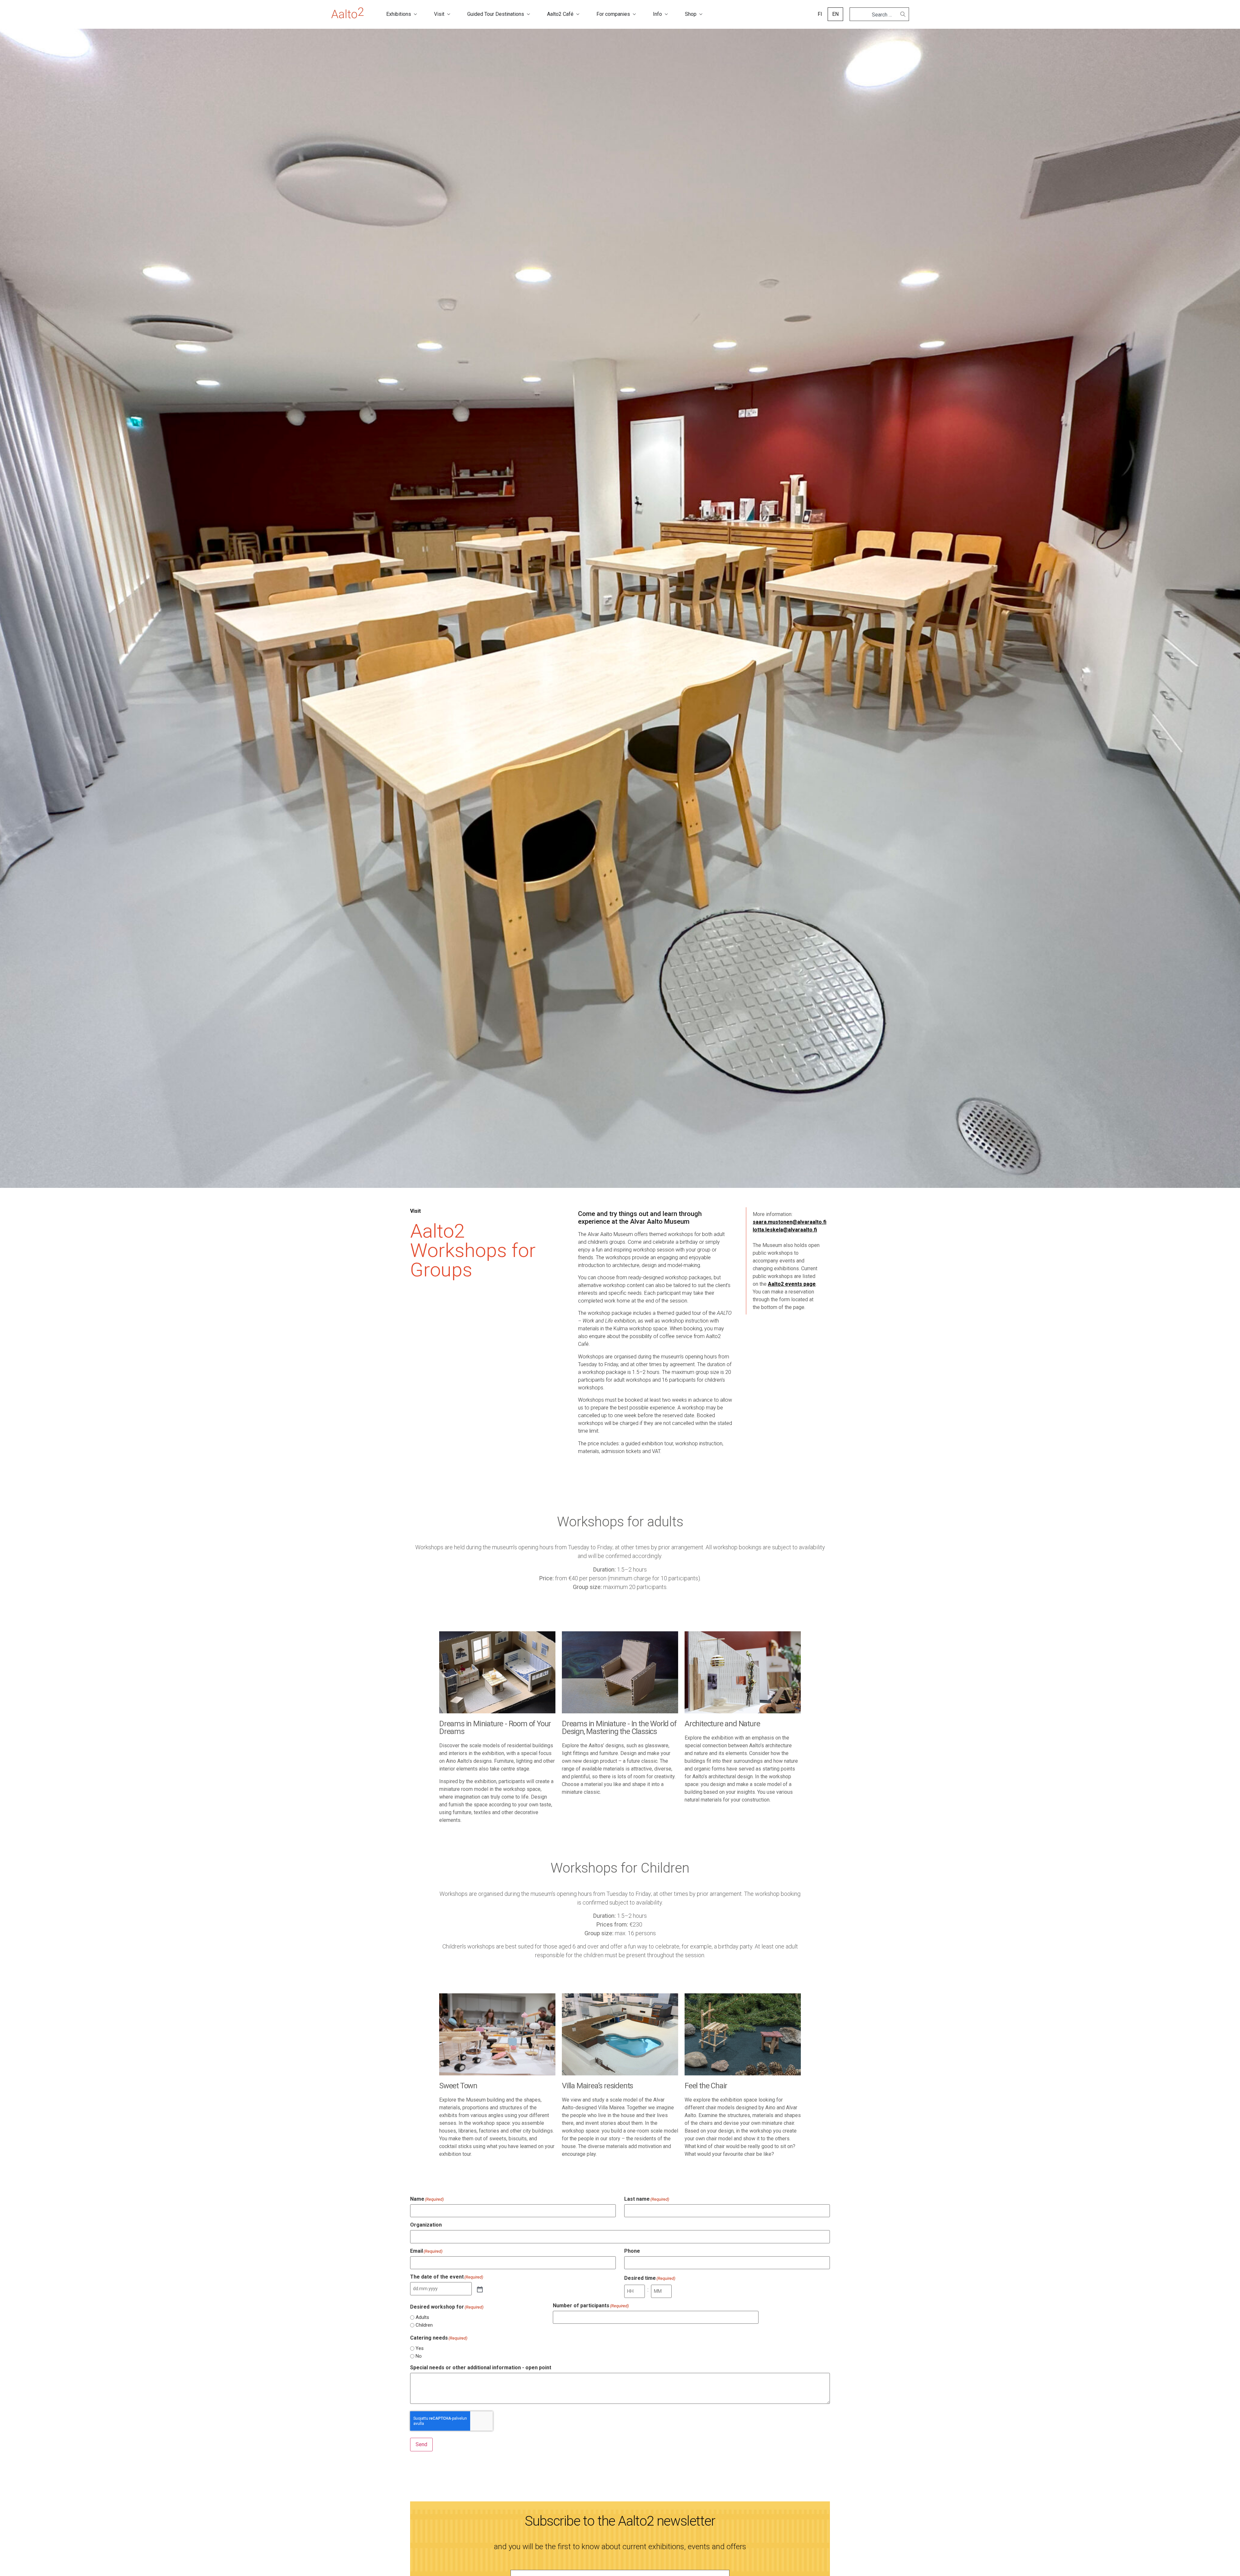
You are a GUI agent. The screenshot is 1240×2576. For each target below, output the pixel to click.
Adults (422, 2317)
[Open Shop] (701, 14)
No (419, 2356)
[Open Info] (666, 14)
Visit (415, 1211)
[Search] (903, 14)
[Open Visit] (449, 14)
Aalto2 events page (792, 1284)
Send (421, 2444)
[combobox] (877, 15)
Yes (420, 2348)
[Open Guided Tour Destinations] (528, 14)
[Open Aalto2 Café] (578, 14)
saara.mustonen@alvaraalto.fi (790, 1222)
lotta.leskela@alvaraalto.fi (785, 1230)
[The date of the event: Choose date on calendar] (479, 2289)
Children (424, 2325)
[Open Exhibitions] (415, 14)
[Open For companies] (634, 14)
